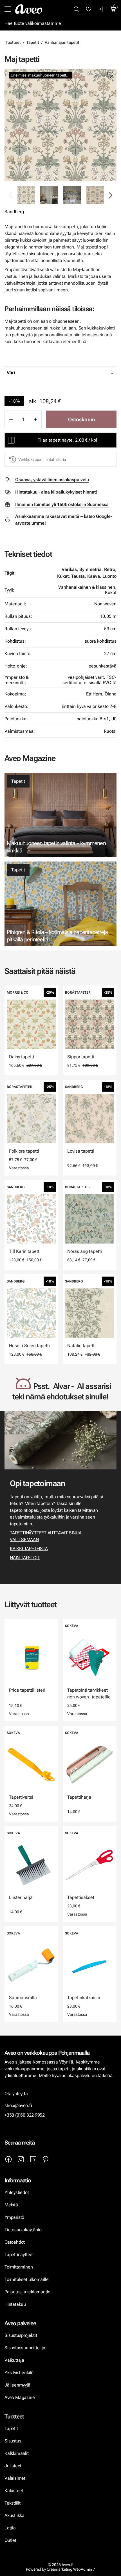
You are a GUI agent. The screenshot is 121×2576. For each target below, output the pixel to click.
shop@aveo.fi (18, 2105)
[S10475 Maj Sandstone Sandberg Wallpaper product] (60, 125)
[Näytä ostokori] (113, 9)
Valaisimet (15, 2478)
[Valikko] (8, 9)
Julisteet (13, 2466)
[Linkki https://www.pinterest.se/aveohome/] (46, 2159)
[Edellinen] (11, 195)
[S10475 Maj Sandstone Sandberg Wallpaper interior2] (49, 195)
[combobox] (75, 373)
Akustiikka (14, 2515)
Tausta (78, 576)
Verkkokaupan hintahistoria (42, 459)
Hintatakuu (15, 2304)
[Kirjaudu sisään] (101, 9)
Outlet (11, 2540)
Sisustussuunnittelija (25, 2348)
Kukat (63, 576)
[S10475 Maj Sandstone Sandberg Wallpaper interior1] (72, 195)
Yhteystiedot (17, 2192)
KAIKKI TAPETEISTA (29, 1549)
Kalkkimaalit (17, 2453)
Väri (11, 373)
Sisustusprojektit (21, 2335)
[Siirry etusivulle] (29, 9)
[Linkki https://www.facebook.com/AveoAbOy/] (8, 2159)
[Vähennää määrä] (11, 419)
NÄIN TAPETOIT (25, 1558)
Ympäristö (14, 2217)
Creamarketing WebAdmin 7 (71, 2569)
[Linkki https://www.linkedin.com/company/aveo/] (33, 2159)
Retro (110, 569)
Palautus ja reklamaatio (27, 2292)
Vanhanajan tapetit (62, 42)
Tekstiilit (13, 2503)
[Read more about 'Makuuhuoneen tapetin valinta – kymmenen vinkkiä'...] (60, 815)
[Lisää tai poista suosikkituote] (110, 75)
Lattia (10, 2528)
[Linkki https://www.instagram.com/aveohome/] (21, 2159)
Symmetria (90, 569)
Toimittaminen (19, 2267)
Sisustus (13, 2441)
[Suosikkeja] (89, 9)
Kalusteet (14, 2491)
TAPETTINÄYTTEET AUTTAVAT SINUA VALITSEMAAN (46, 1536)
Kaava (94, 576)
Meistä (11, 2205)
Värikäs (69, 569)
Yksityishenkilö (19, 2373)
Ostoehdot (15, 2242)
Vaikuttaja (14, 2360)
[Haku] (76, 9)
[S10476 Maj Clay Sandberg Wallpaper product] (95, 195)
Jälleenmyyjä (17, 2385)
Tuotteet (13, 42)
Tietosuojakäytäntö (23, 2230)
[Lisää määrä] (35, 419)
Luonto (109, 576)
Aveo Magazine (20, 2397)
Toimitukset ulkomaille (26, 2279)
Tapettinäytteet (19, 2255)
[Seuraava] (110, 195)
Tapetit (33, 42)
